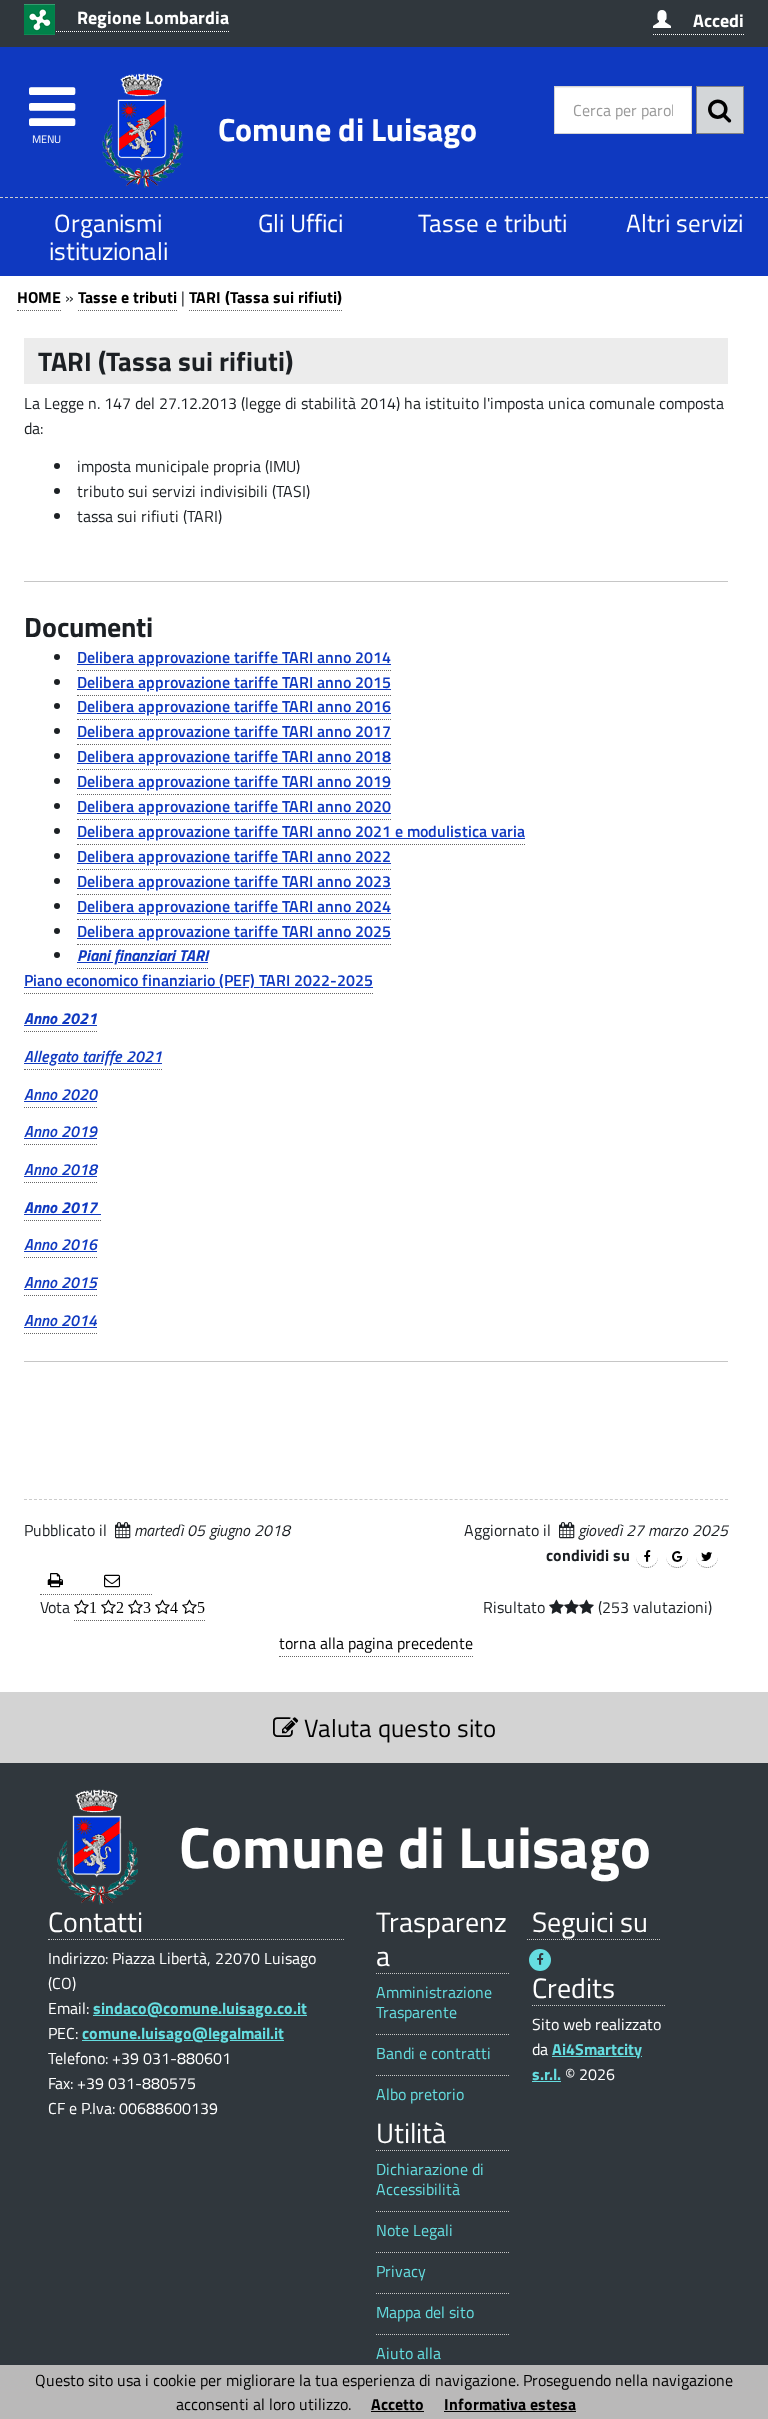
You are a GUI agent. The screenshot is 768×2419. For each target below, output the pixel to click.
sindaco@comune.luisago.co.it (200, 2008)
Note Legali (414, 2230)
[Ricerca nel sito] (720, 110)
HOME (39, 297)
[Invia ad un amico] (124, 1581)
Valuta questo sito (397, 1727)
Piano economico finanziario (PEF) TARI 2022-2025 (198, 980)
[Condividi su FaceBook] (647, 1557)
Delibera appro (127, 781)
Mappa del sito (425, 2312)
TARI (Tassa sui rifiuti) (265, 297)
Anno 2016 (60, 1244)
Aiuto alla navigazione (416, 2363)
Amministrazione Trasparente (434, 2002)
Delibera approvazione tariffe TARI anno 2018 (234, 756)
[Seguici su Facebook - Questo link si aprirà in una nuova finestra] (540, 1960)
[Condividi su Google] (677, 1557)
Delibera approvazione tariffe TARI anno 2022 (234, 856)
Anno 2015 (60, 1282)
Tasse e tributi (492, 222)
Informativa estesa (510, 2404)
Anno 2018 (60, 1169)
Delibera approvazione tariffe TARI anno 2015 (234, 682)
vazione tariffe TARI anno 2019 (284, 781)
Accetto (397, 2404)
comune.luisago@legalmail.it (183, 2033)
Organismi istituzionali (108, 236)
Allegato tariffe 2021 (93, 1056)
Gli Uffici (300, 222)
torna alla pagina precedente (376, 1643)
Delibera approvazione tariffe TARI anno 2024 (234, 906)
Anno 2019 (60, 1131)
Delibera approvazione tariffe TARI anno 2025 (234, 931)
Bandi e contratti (433, 2053)
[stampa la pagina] (68, 1581)
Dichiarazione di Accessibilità (430, 2179)
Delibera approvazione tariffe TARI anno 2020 (234, 806)
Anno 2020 (60, 1094)
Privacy (401, 2271)
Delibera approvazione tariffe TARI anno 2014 (234, 657)
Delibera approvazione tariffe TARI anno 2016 (234, 706)
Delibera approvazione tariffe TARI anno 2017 (234, 731)
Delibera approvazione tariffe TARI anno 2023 (234, 881)
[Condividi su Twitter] (707, 1557)
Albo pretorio (420, 2094)
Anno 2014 (60, 1320)
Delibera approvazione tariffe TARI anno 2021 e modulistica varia (301, 831)
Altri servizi (684, 222)
